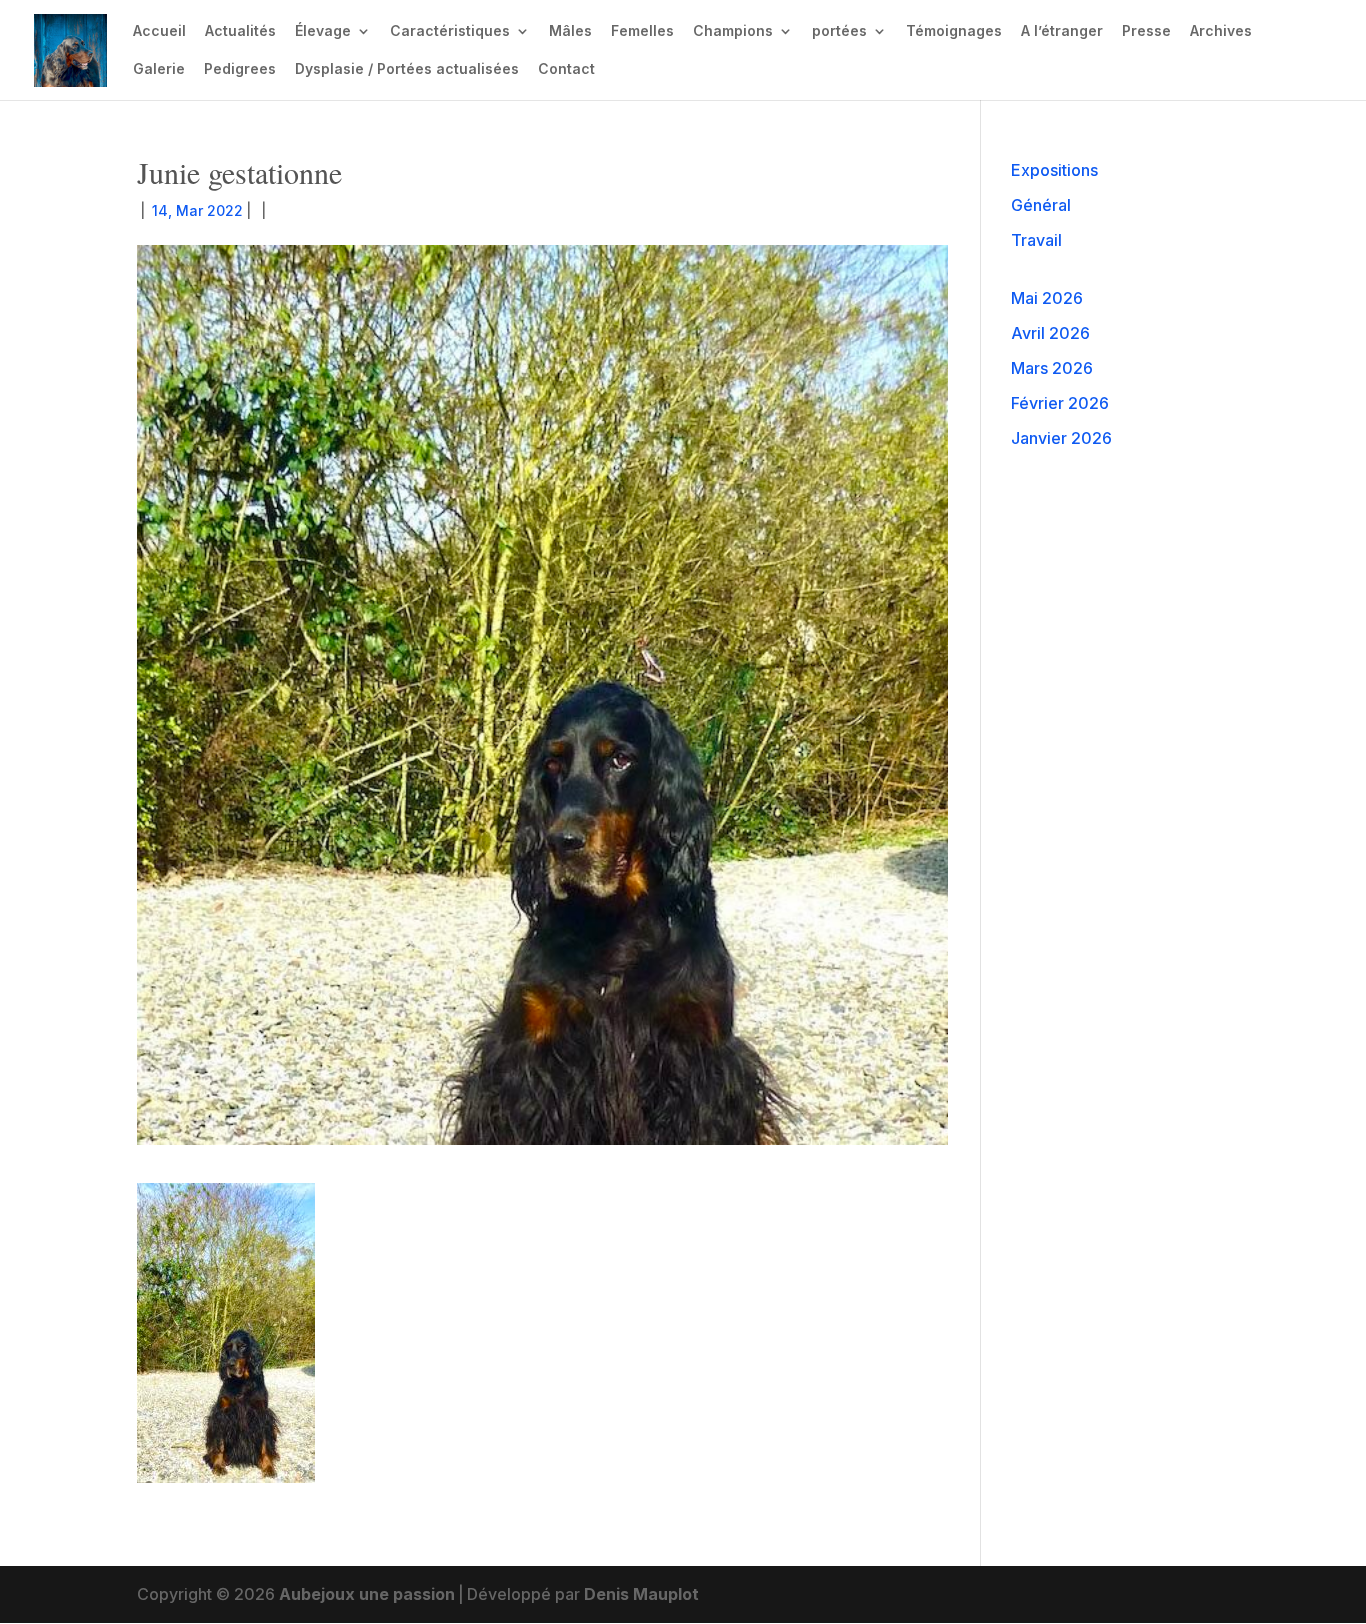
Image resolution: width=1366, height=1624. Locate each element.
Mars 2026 (1052, 368)
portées (839, 31)
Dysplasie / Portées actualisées (407, 69)
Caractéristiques (450, 31)
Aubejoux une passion (367, 1594)
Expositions (1054, 170)
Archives (1221, 31)
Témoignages (954, 31)
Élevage (323, 31)
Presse (1146, 31)
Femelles (642, 31)
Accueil (159, 31)
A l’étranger (1062, 31)
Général (1041, 205)
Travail (1036, 240)
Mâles (570, 31)
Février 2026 (1060, 403)
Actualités (240, 31)
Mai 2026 (1047, 298)
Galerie (159, 69)
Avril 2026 (1050, 333)
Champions (733, 31)
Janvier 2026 (1061, 438)
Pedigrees (240, 69)
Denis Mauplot (641, 1594)
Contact (566, 69)
